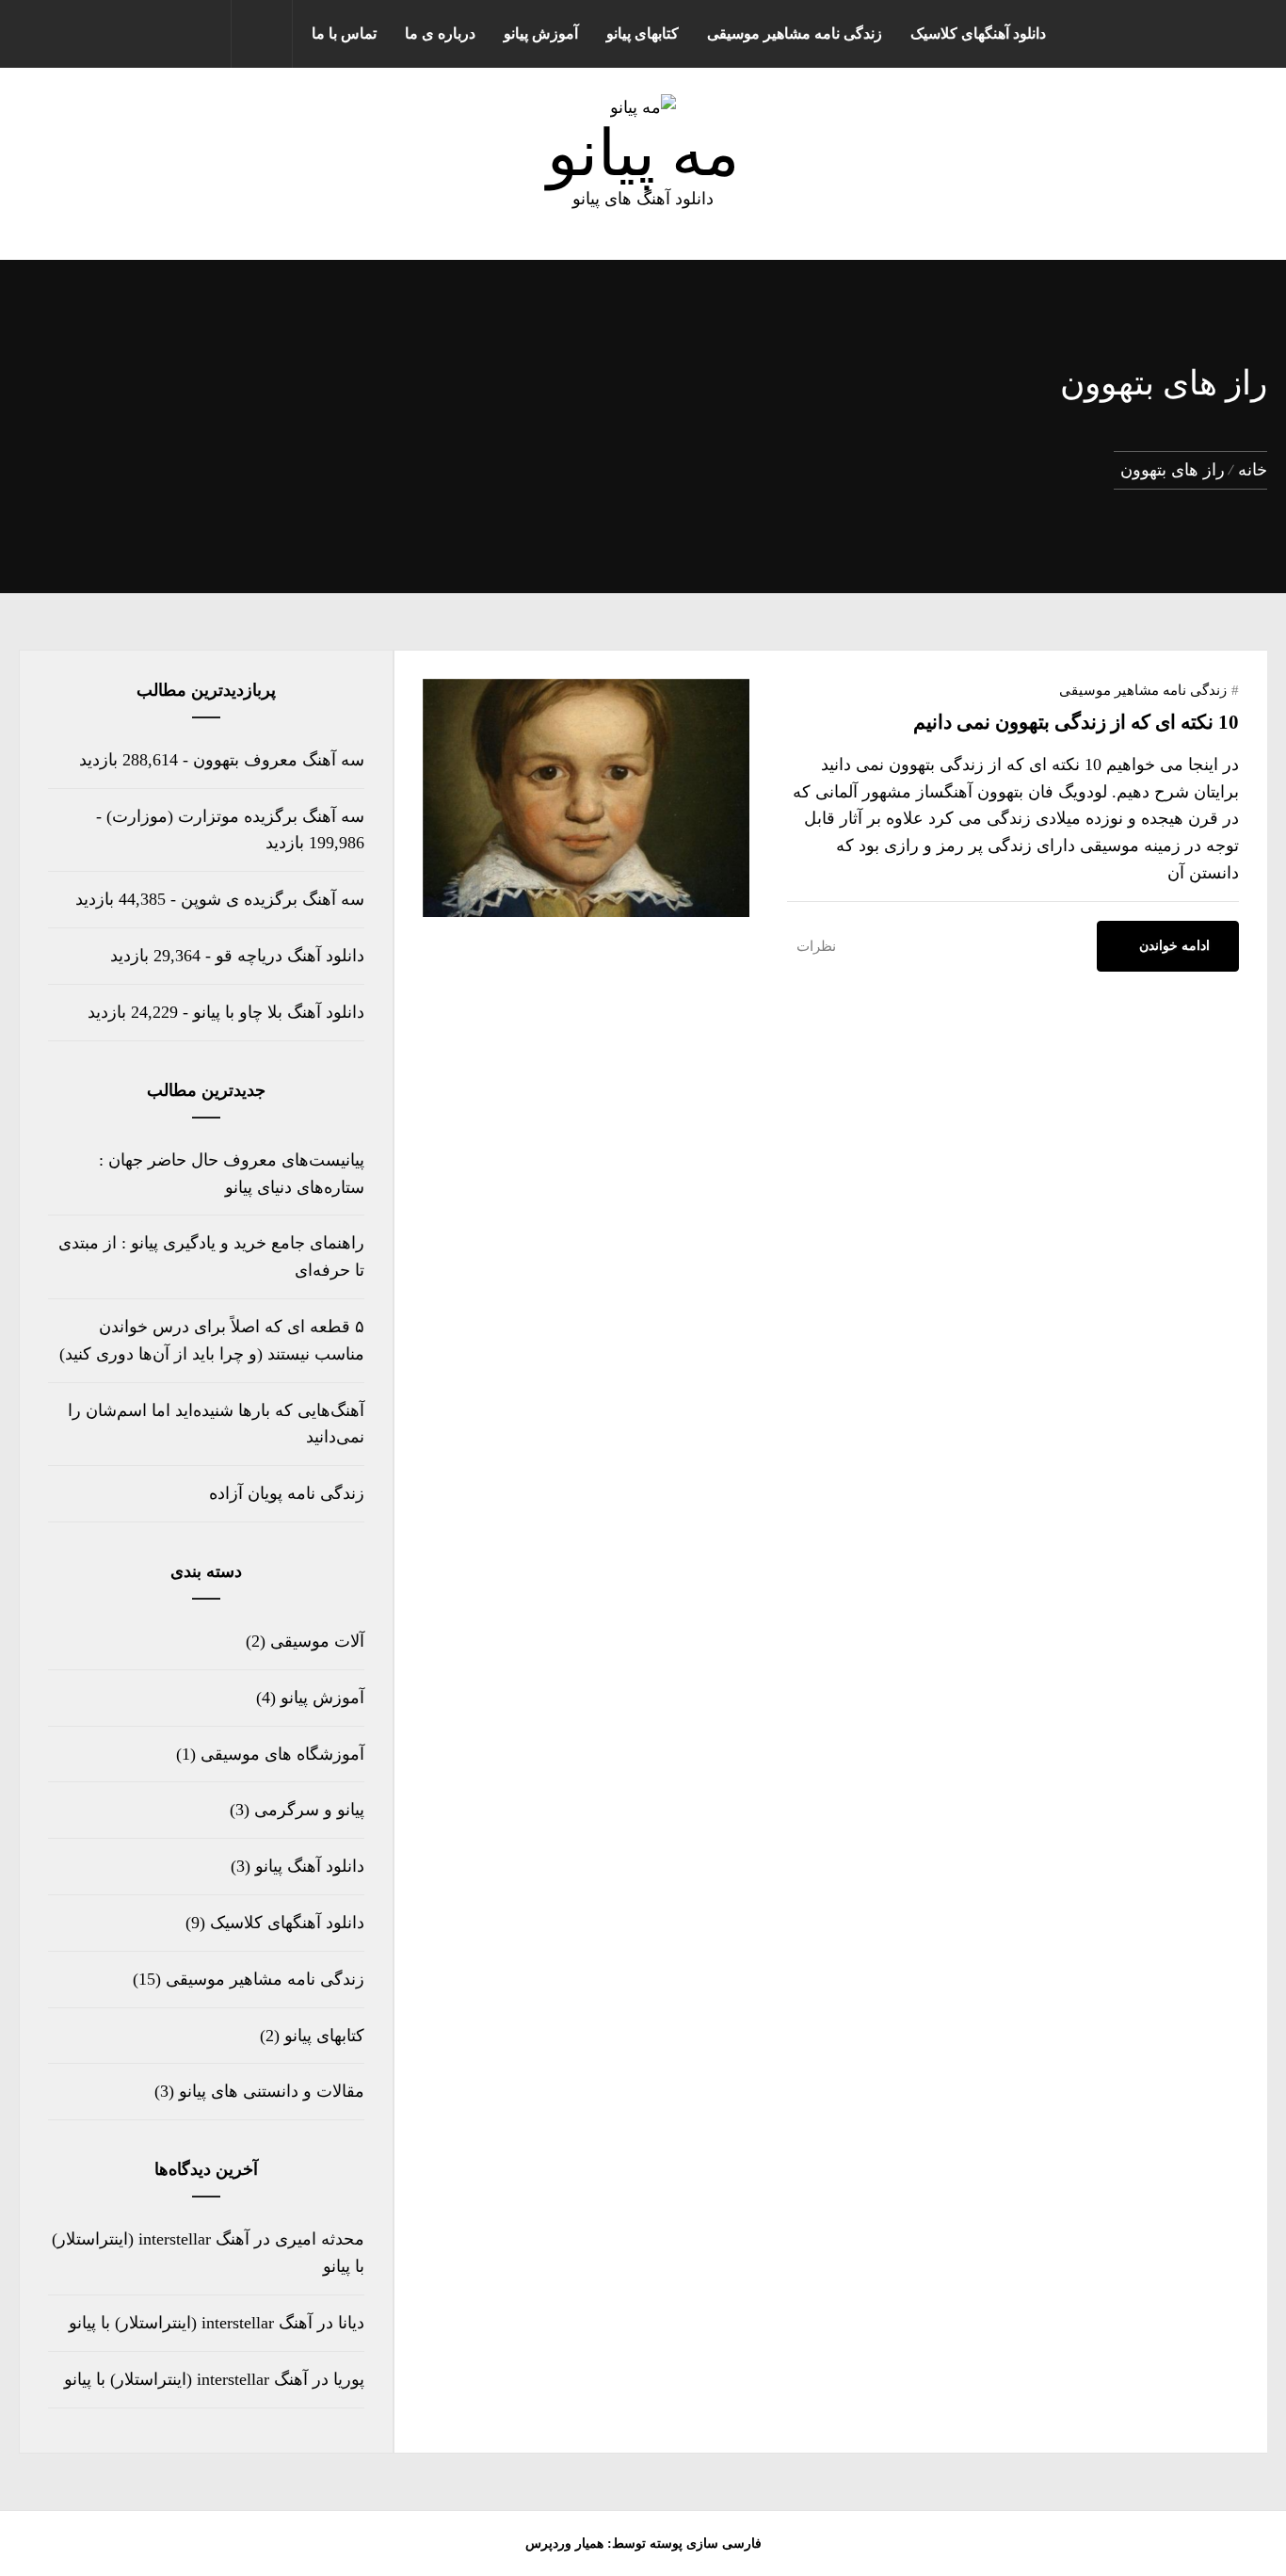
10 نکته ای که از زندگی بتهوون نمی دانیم (1076, 722)
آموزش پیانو (541, 33)
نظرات (816, 946)
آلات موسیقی (317, 1641)
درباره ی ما (440, 33)
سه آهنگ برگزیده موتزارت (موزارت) (235, 816)
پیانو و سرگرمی (309, 1810)
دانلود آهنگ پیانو (310, 1866)
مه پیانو (643, 153)
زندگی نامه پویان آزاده (287, 1493)
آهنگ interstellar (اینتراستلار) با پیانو (191, 2323)
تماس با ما (344, 33)
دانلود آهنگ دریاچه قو (290, 956)
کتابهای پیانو (643, 33)
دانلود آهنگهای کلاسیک (978, 33)
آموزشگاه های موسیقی (282, 1754)
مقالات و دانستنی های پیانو (272, 2091)
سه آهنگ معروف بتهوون (279, 760)
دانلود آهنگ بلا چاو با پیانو (279, 1012)
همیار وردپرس (564, 2544)
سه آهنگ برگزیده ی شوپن (273, 899)
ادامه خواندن (1174, 946)
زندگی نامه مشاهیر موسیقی (795, 33)
